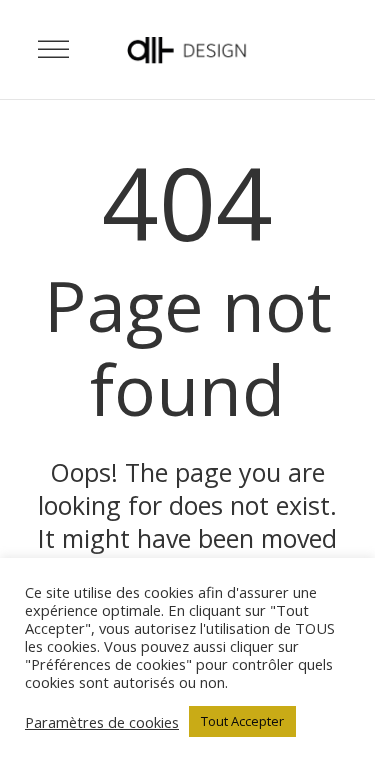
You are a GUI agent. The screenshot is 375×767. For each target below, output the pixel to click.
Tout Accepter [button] (242, 721)
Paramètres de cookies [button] (102, 722)
